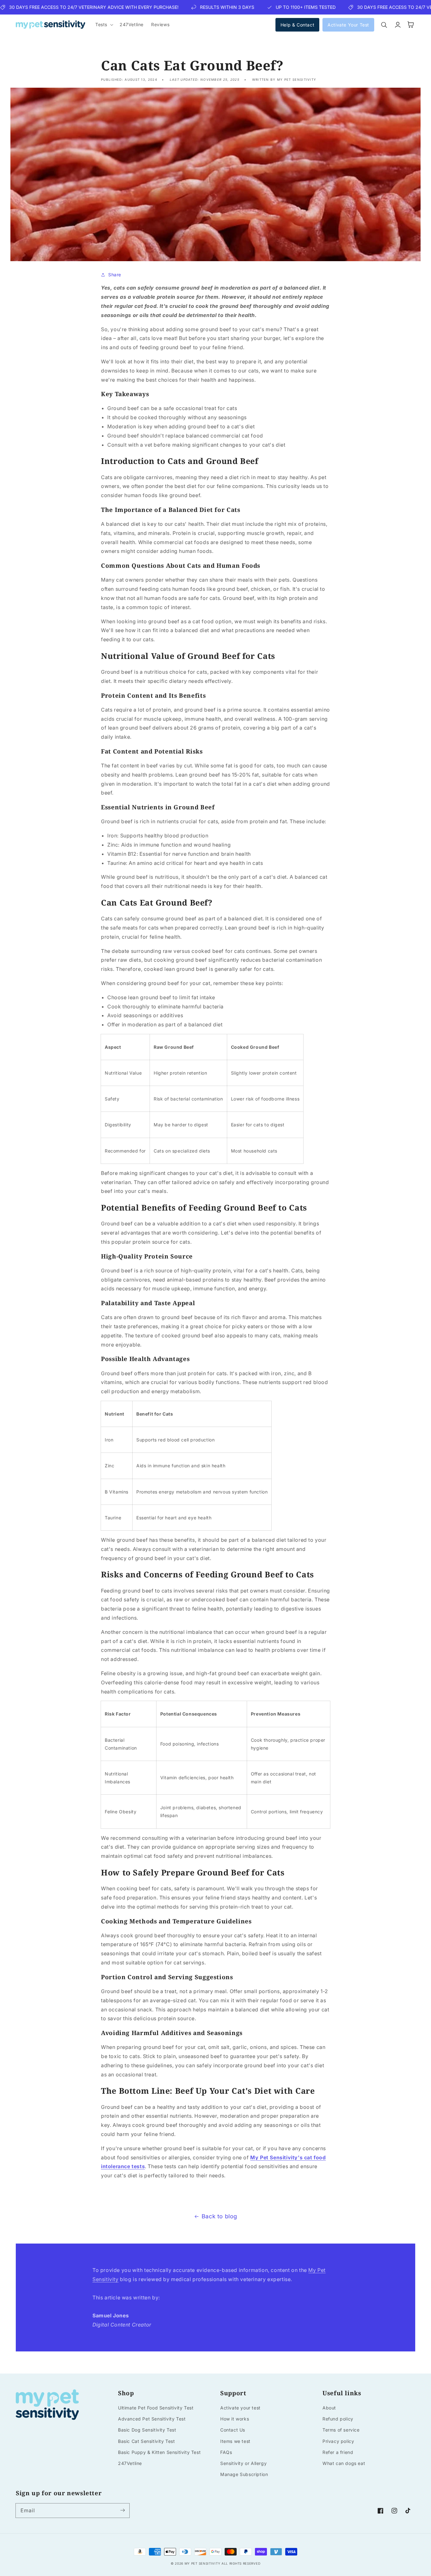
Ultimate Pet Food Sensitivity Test (156, 2408)
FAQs (226, 2452)
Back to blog (219, 2216)
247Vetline (130, 2463)
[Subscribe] (122, 2510)
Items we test (235, 2441)
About (329, 2408)
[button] (104, 25)
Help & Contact (297, 25)
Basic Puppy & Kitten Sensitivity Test (159, 2452)
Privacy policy (338, 2441)
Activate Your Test (348, 25)
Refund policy (338, 2419)
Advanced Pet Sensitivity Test (152, 2419)
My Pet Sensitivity (203, 2563)
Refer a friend (338, 2452)
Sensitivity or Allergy (243, 2463)
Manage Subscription (244, 2474)
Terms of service (341, 2430)
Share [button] (115, 275)
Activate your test (240, 2408)
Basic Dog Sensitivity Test (147, 2430)
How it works (235, 2419)
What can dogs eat (344, 2463)
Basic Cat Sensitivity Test (147, 2441)
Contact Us (233, 2430)
